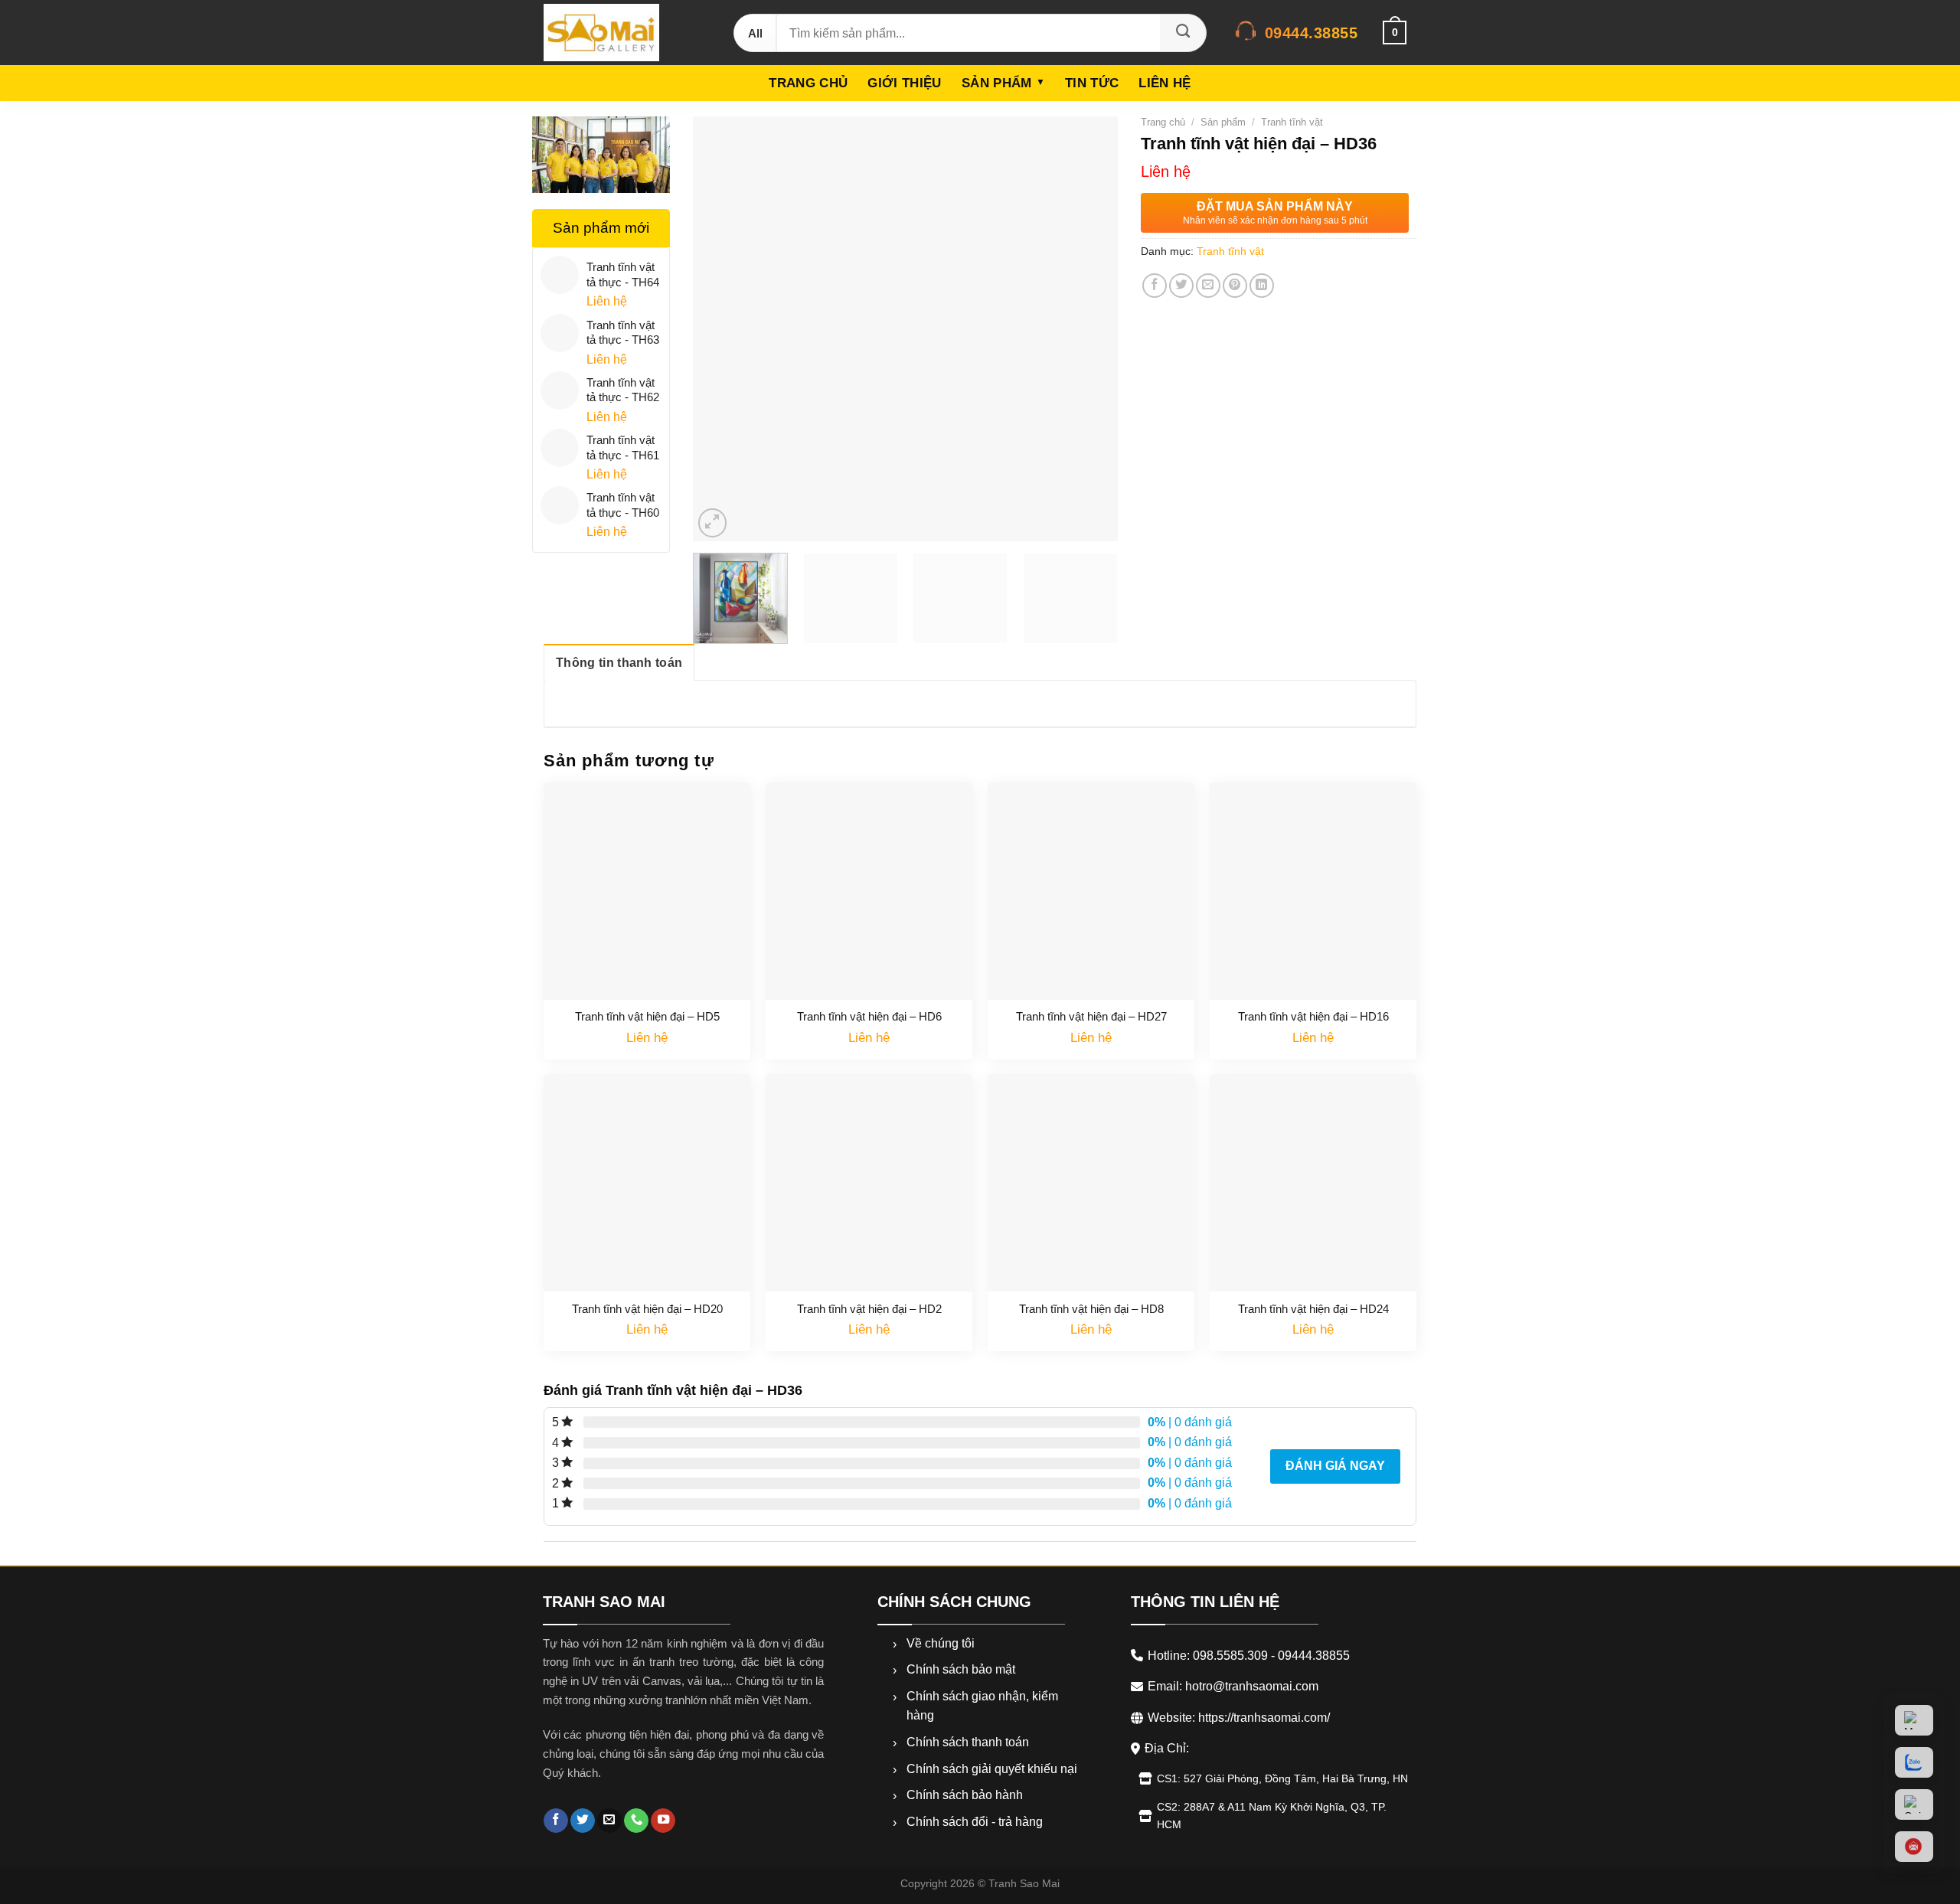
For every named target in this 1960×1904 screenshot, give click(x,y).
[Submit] (1183, 33)
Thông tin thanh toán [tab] (619, 663)
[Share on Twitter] (1181, 286)
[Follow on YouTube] (663, 1821)
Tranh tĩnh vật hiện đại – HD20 (647, 1309)
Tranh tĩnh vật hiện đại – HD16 (1313, 1016)
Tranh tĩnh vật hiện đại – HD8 (1091, 1309)
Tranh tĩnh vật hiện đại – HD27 (1091, 1016)
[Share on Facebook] (1155, 286)
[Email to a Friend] (1208, 286)
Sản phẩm (997, 83)
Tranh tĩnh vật (1292, 122)
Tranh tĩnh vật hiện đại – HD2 (869, 1309)
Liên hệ (1165, 83)
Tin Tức (1092, 83)
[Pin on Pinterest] (1235, 286)
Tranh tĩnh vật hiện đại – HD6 (869, 1016)
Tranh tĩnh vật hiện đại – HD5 (647, 1016)
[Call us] (636, 1821)
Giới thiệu (904, 83)
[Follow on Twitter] (583, 1821)
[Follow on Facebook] (556, 1821)
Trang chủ (808, 83)
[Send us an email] (609, 1821)
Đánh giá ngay (1335, 1466)
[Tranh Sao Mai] (623, 33)
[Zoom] (713, 523)
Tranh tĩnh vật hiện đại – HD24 (1313, 1309)
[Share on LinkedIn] (1262, 286)
